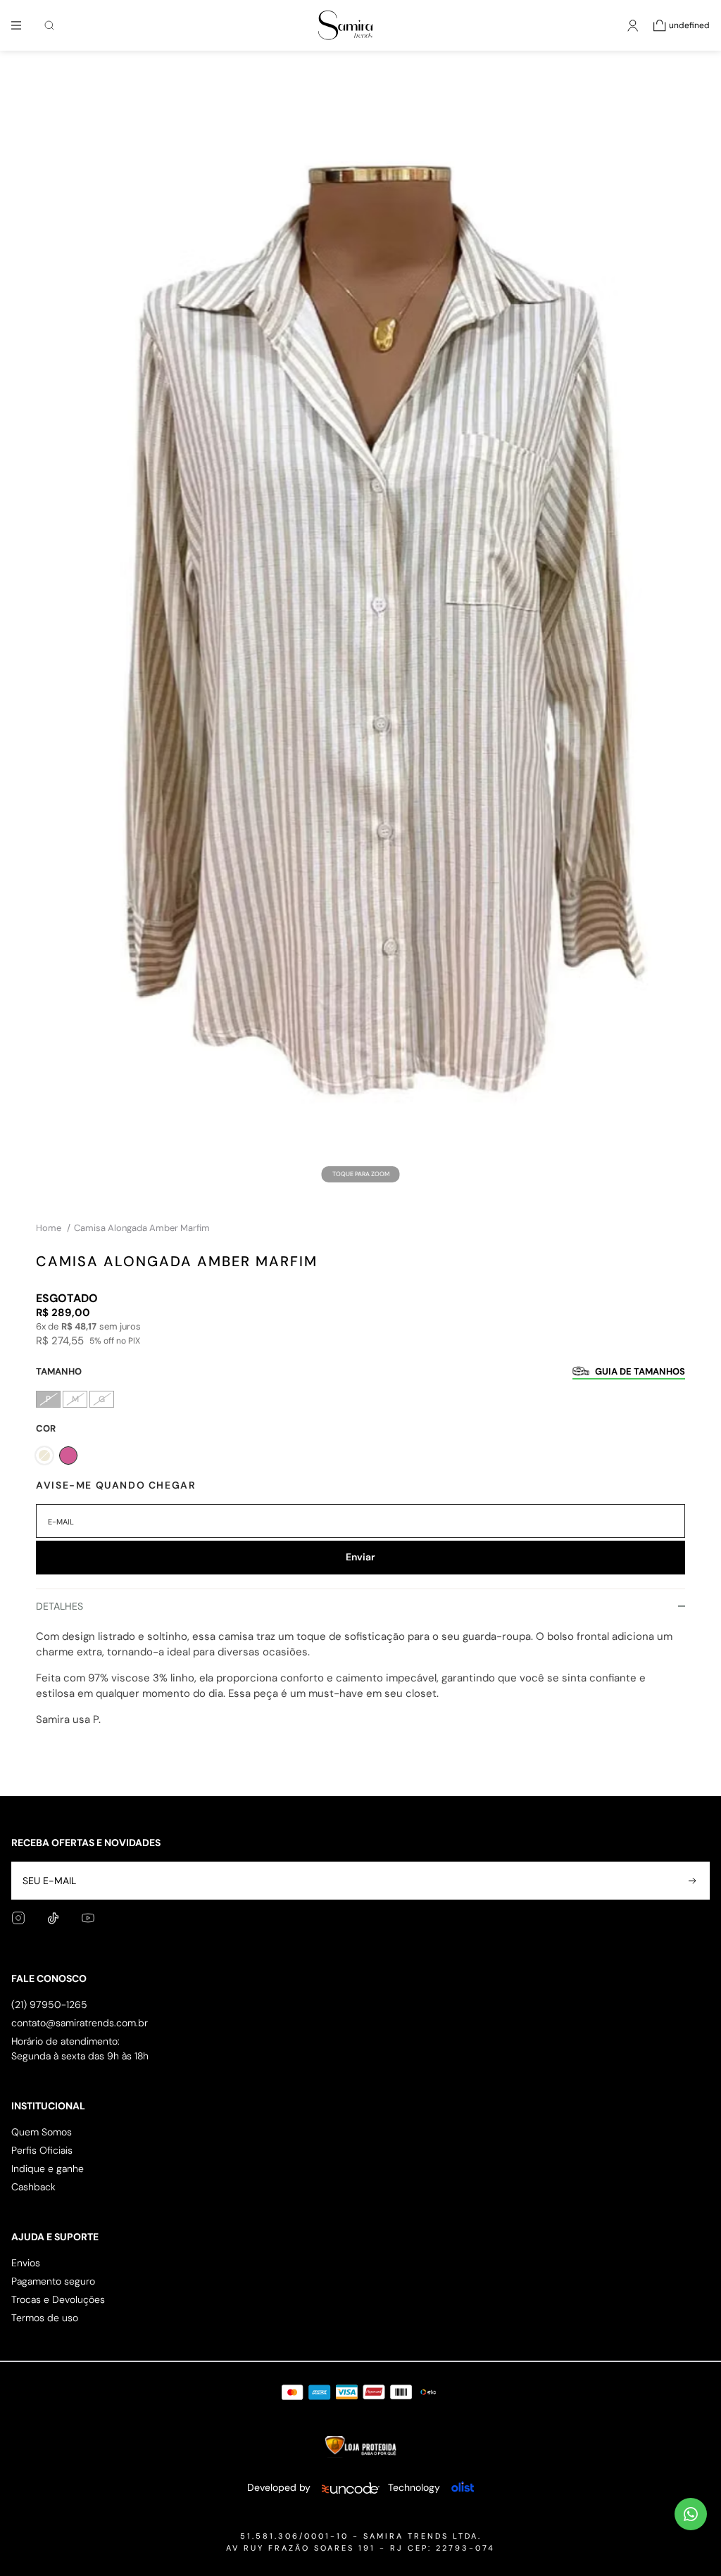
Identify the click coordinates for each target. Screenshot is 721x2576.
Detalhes (59, 1606)
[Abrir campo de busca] (49, 25)
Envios (26, 2263)
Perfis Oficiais (42, 2150)
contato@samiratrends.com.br (80, 2023)
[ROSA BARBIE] (68, 1456)
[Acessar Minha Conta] (633, 32)
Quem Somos (42, 2132)
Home (53, 1228)
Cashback (33, 2187)
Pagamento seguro (53, 2281)
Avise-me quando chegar (116, 1485)
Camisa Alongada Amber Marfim (142, 1228)
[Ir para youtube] (88, 1918)
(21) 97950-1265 (49, 2004)
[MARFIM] (44, 1456)
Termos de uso (45, 2318)
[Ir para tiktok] (53, 1918)
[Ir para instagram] (18, 1918)
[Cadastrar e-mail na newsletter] (691, 1881)
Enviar (360, 1557)
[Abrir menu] (16, 25)
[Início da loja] (345, 25)
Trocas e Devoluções (58, 2299)
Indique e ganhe (48, 2168)
